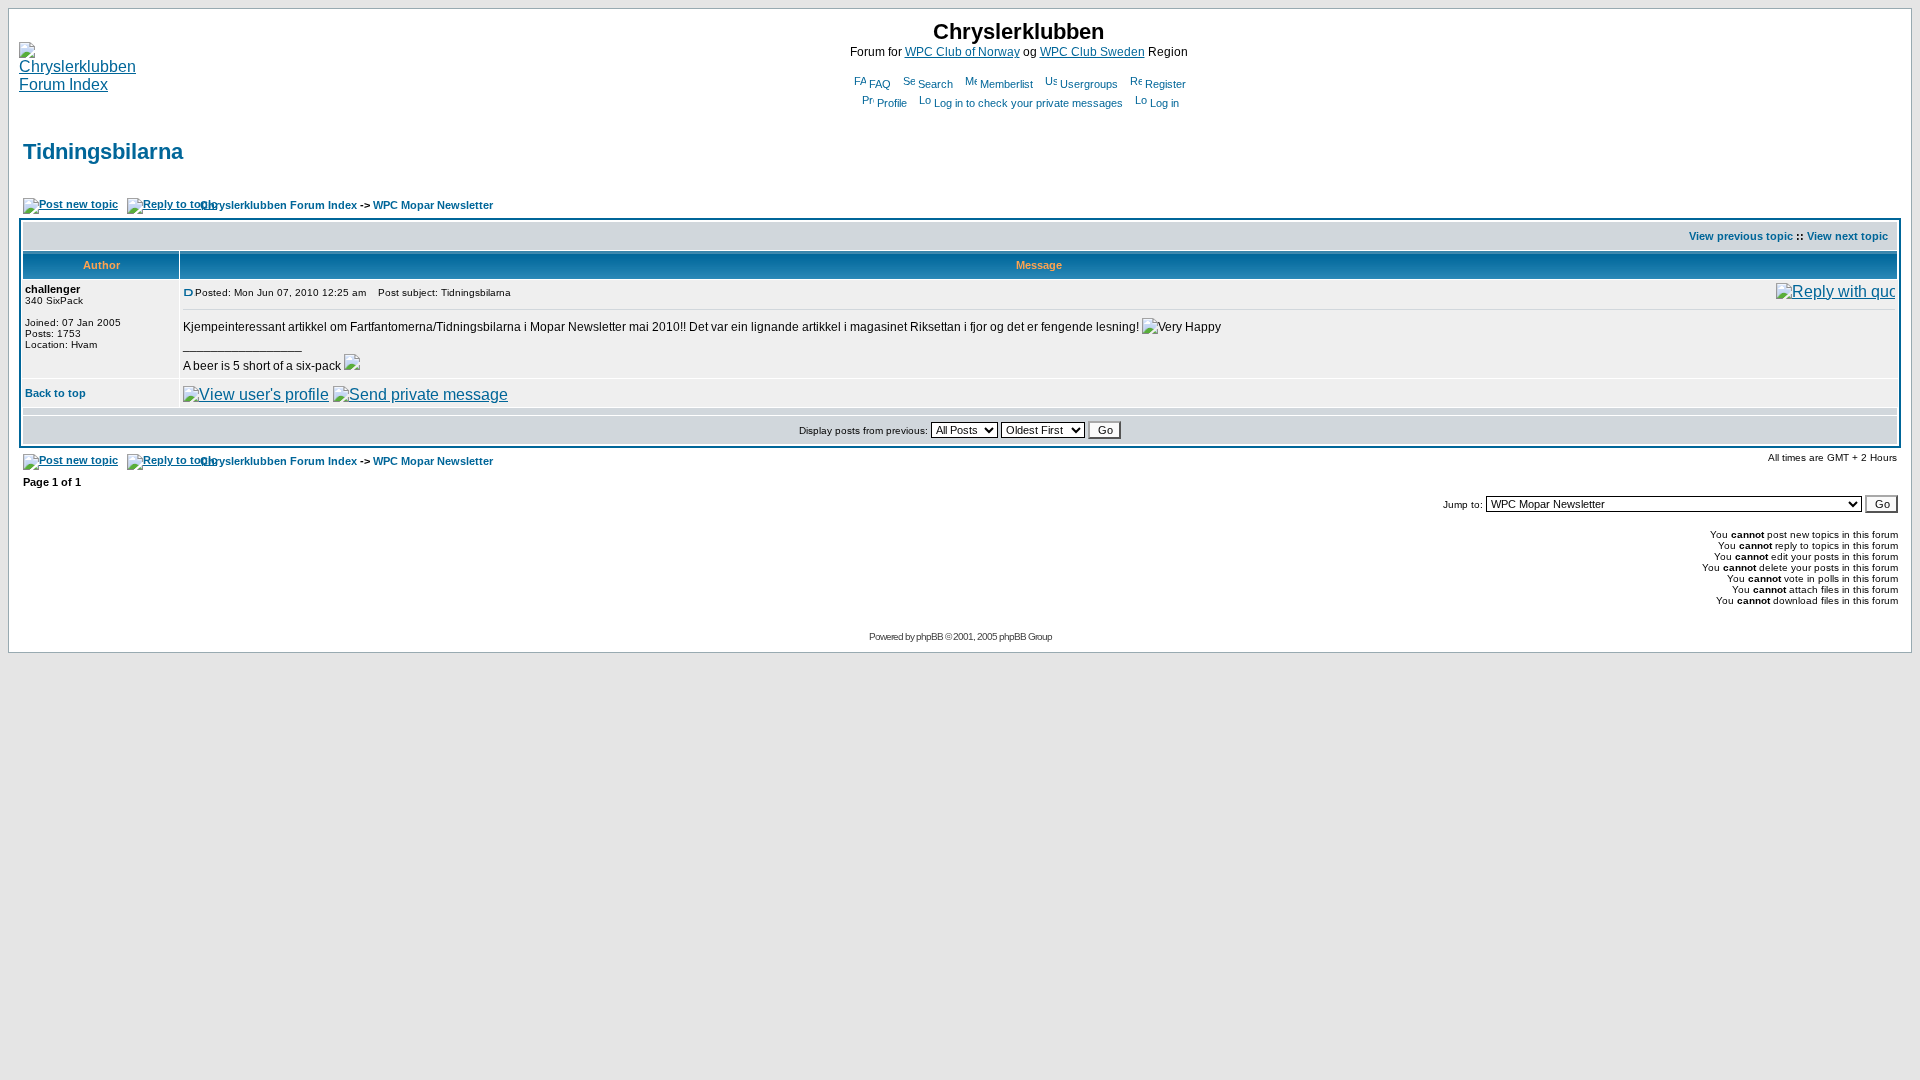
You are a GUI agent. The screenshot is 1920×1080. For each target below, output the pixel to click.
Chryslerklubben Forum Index (278, 205)
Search (935, 84)
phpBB (929, 636)
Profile (892, 103)
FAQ (880, 84)
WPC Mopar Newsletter (433, 205)
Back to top (55, 393)
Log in (1164, 103)
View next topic (1847, 236)
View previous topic (1741, 236)
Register (1165, 84)
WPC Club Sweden (1092, 52)
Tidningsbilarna (103, 151)
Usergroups (1089, 84)
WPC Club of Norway (962, 52)
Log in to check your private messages (1028, 103)
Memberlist (1006, 84)
